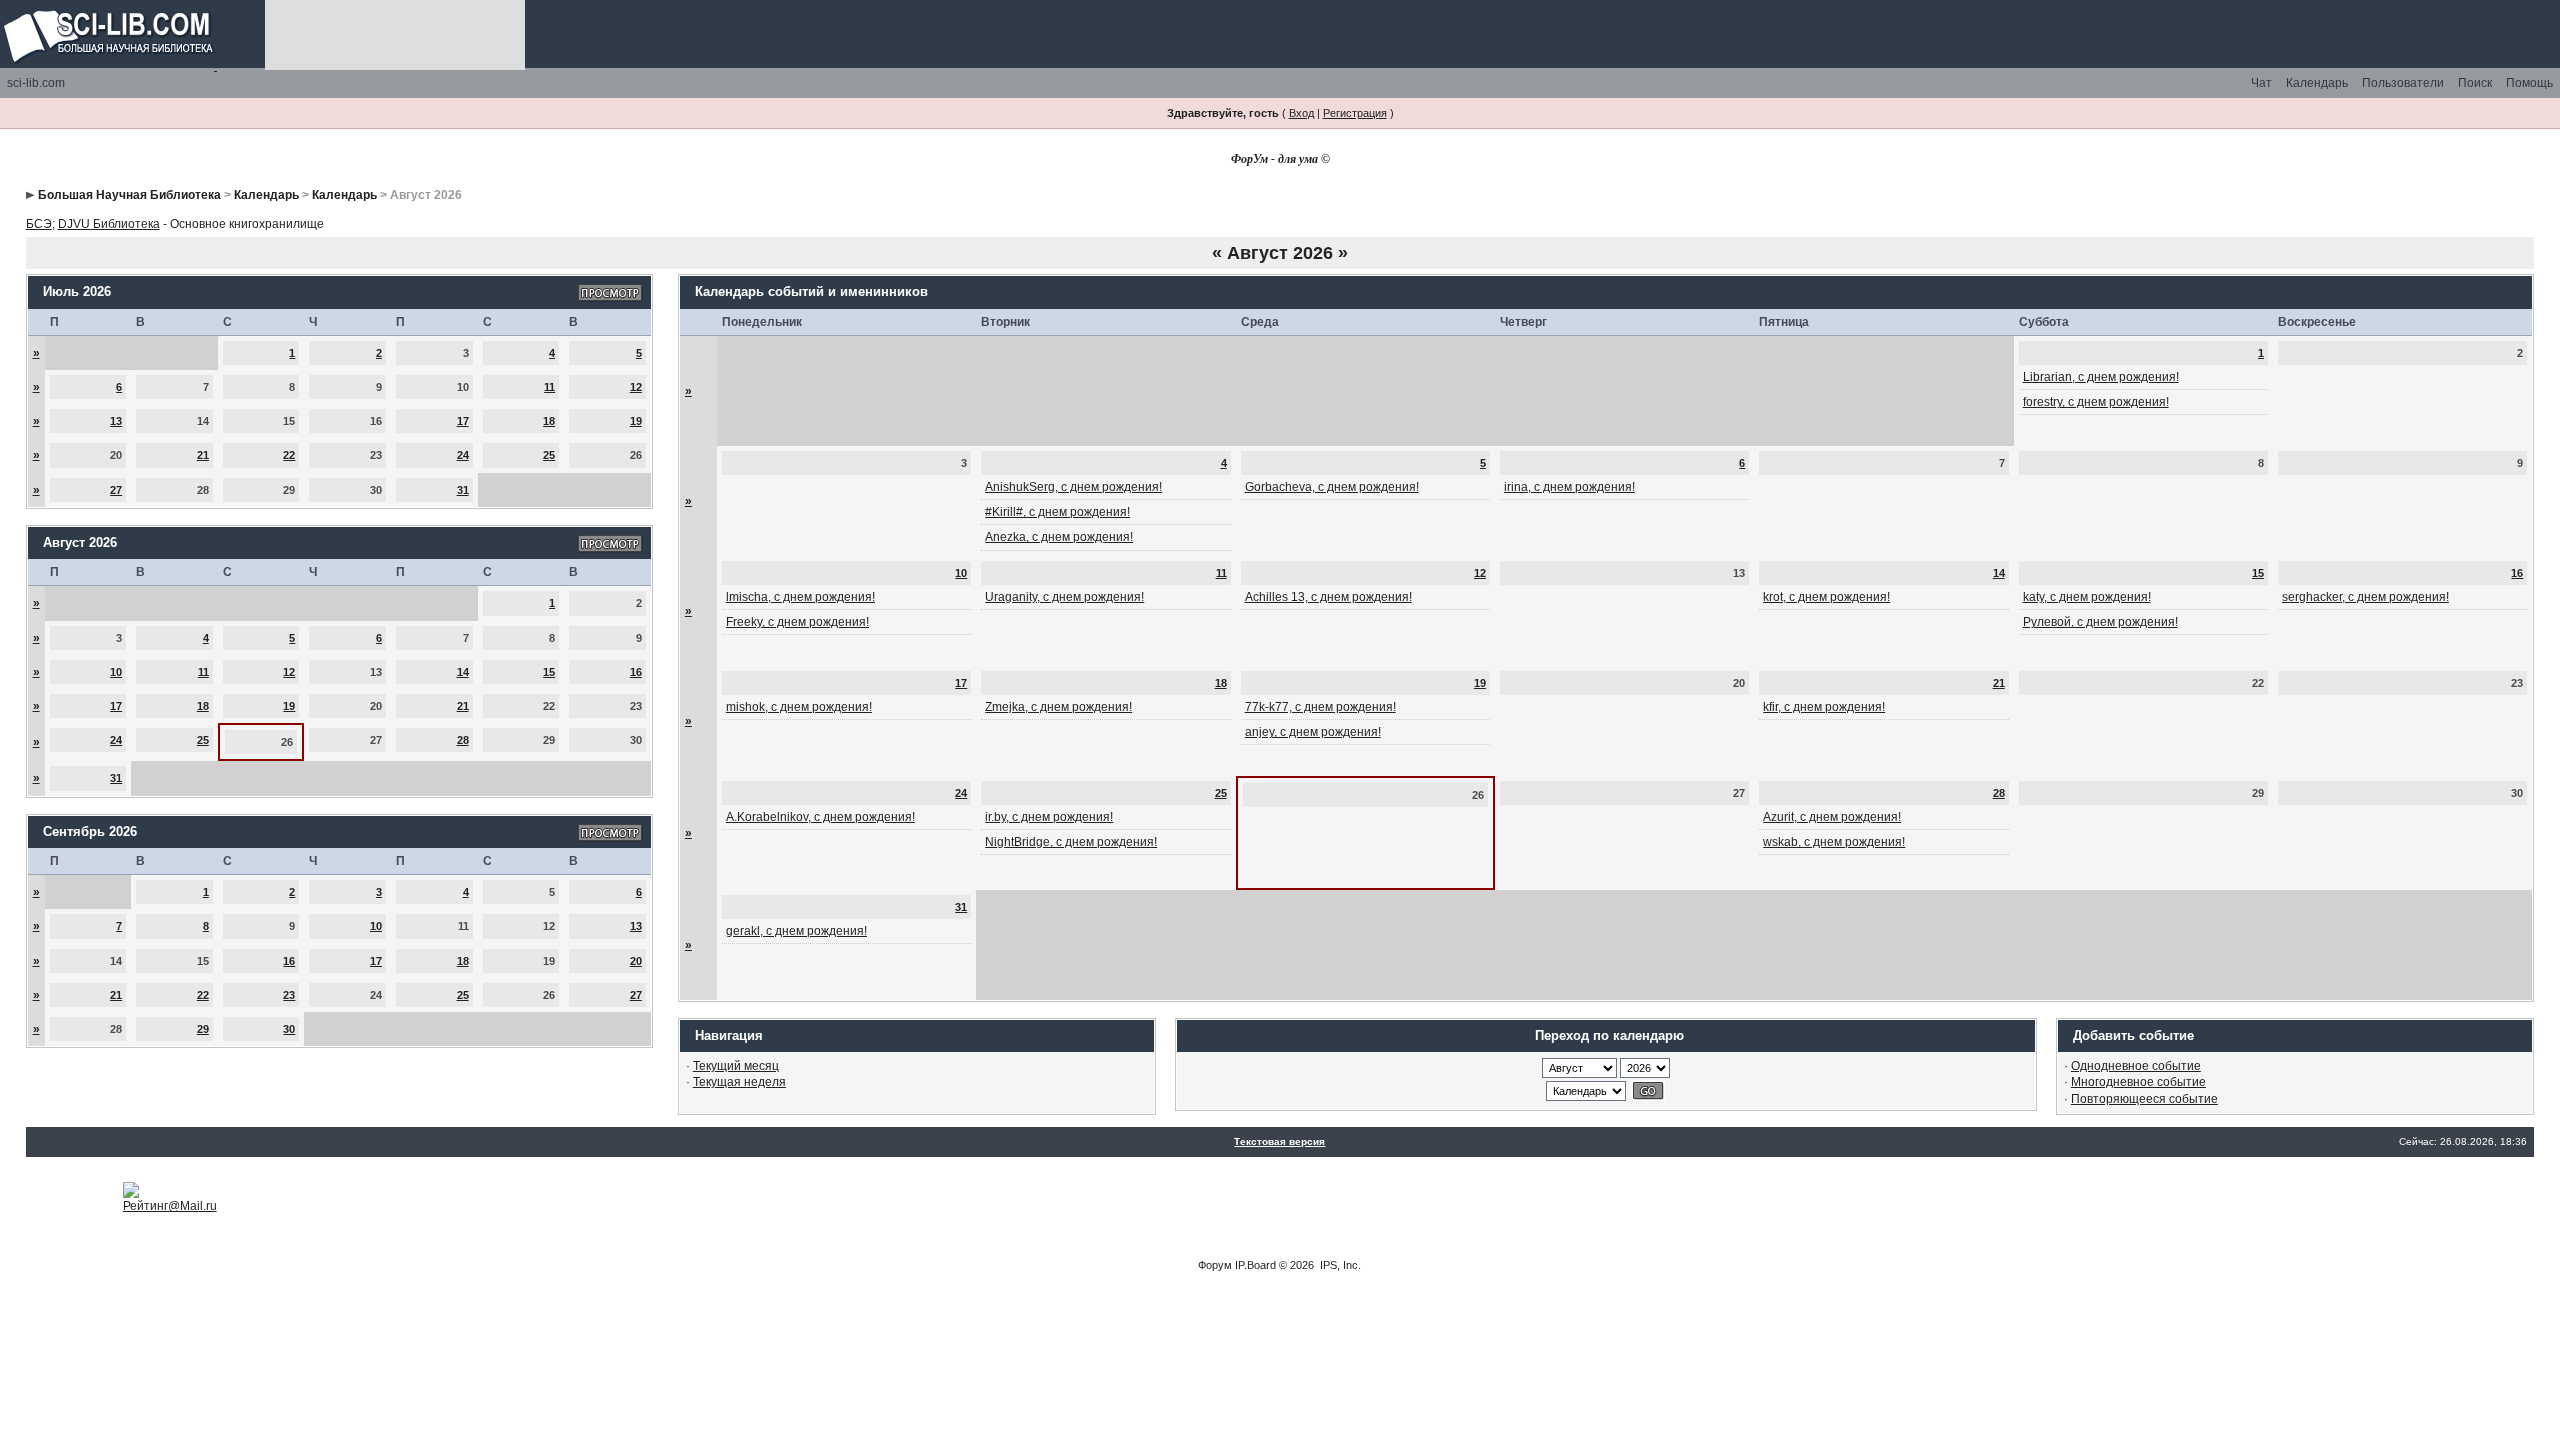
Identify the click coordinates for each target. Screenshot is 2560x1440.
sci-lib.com (36, 83)
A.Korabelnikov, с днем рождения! (820, 817)
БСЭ (39, 224)
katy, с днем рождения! (2087, 597)
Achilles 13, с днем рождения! (1328, 597)
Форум (1215, 1265)
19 (636, 421)
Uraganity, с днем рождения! (1064, 597)
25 (549, 455)
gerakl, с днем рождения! (796, 931)
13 (116, 421)
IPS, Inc (1339, 1265)
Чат (2261, 83)
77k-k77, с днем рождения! (1320, 707)
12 (636, 387)
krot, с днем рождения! (1826, 597)
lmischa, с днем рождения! (800, 597)
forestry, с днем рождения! (2096, 402)
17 (463, 421)
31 (463, 490)
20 (636, 961)
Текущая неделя (739, 1082)
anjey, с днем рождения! (1313, 732)
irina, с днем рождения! (1569, 487)
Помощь (2529, 83)
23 (289, 995)
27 (116, 490)
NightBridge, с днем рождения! (1071, 842)
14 (463, 672)
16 (636, 672)
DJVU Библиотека (109, 224)
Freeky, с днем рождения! (797, 622)
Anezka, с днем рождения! (1059, 537)
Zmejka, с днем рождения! (1058, 707)
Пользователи (2403, 83)
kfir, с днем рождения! (1824, 707)
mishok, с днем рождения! (799, 707)
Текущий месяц (736, 1066)
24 (463, 455)
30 (289, 1029)
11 (549, 387)
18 (549, 421)
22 (289, 455)
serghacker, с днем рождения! (2365, 597)
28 (463, 740)
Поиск (2475, 83)
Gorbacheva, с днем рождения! (1332, 487)
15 (549, 672)
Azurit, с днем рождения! (1832, 817)
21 (203, 455)
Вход (1301, 113)
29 (203, 1029)
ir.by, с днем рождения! (1049, 817)
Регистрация (1355, 113)
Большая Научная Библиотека (129, 195)
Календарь (2317, 83)
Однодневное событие (2136, 1066)
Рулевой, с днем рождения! (2100, 622)
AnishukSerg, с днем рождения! (1073, 487)
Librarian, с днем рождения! (2101, 377)
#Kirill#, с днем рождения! (1057, 512)
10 (116, 672)
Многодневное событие (2138, 1082)
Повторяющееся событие (2144, 1099)
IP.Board (1255, 1265)
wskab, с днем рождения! (1834, 842)
